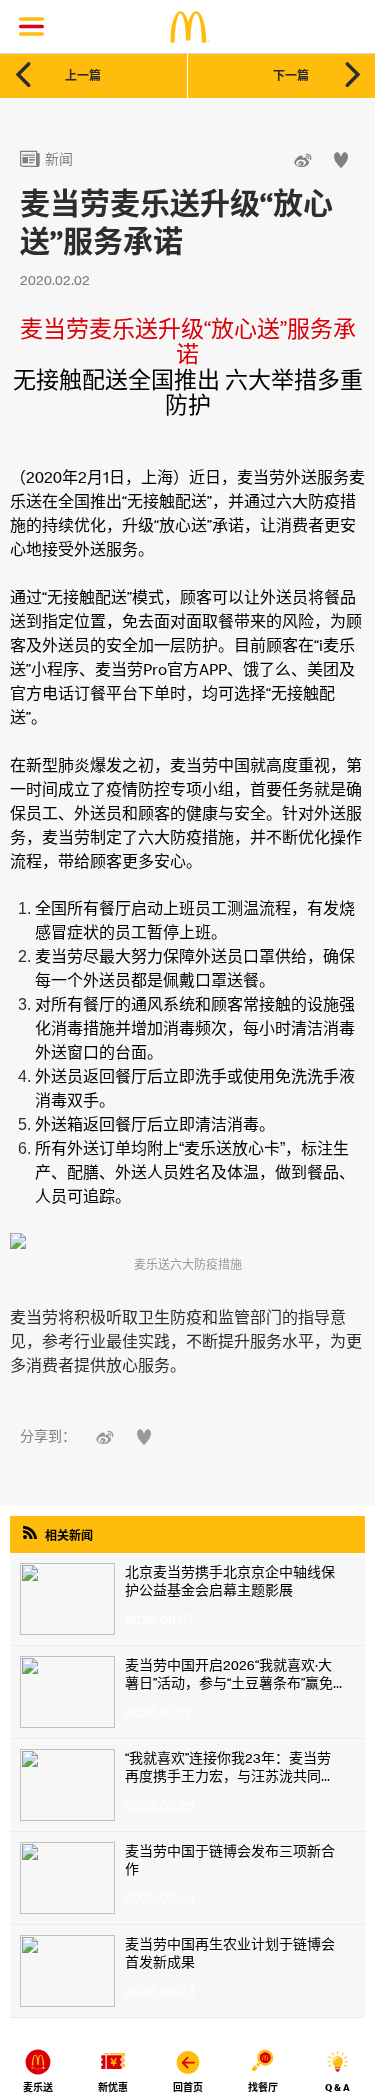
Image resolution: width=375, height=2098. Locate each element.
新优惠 (113, 2087)
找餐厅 (263, 2087)
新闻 (46, 159)
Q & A (337, 2087)
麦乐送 (38, 2087)
